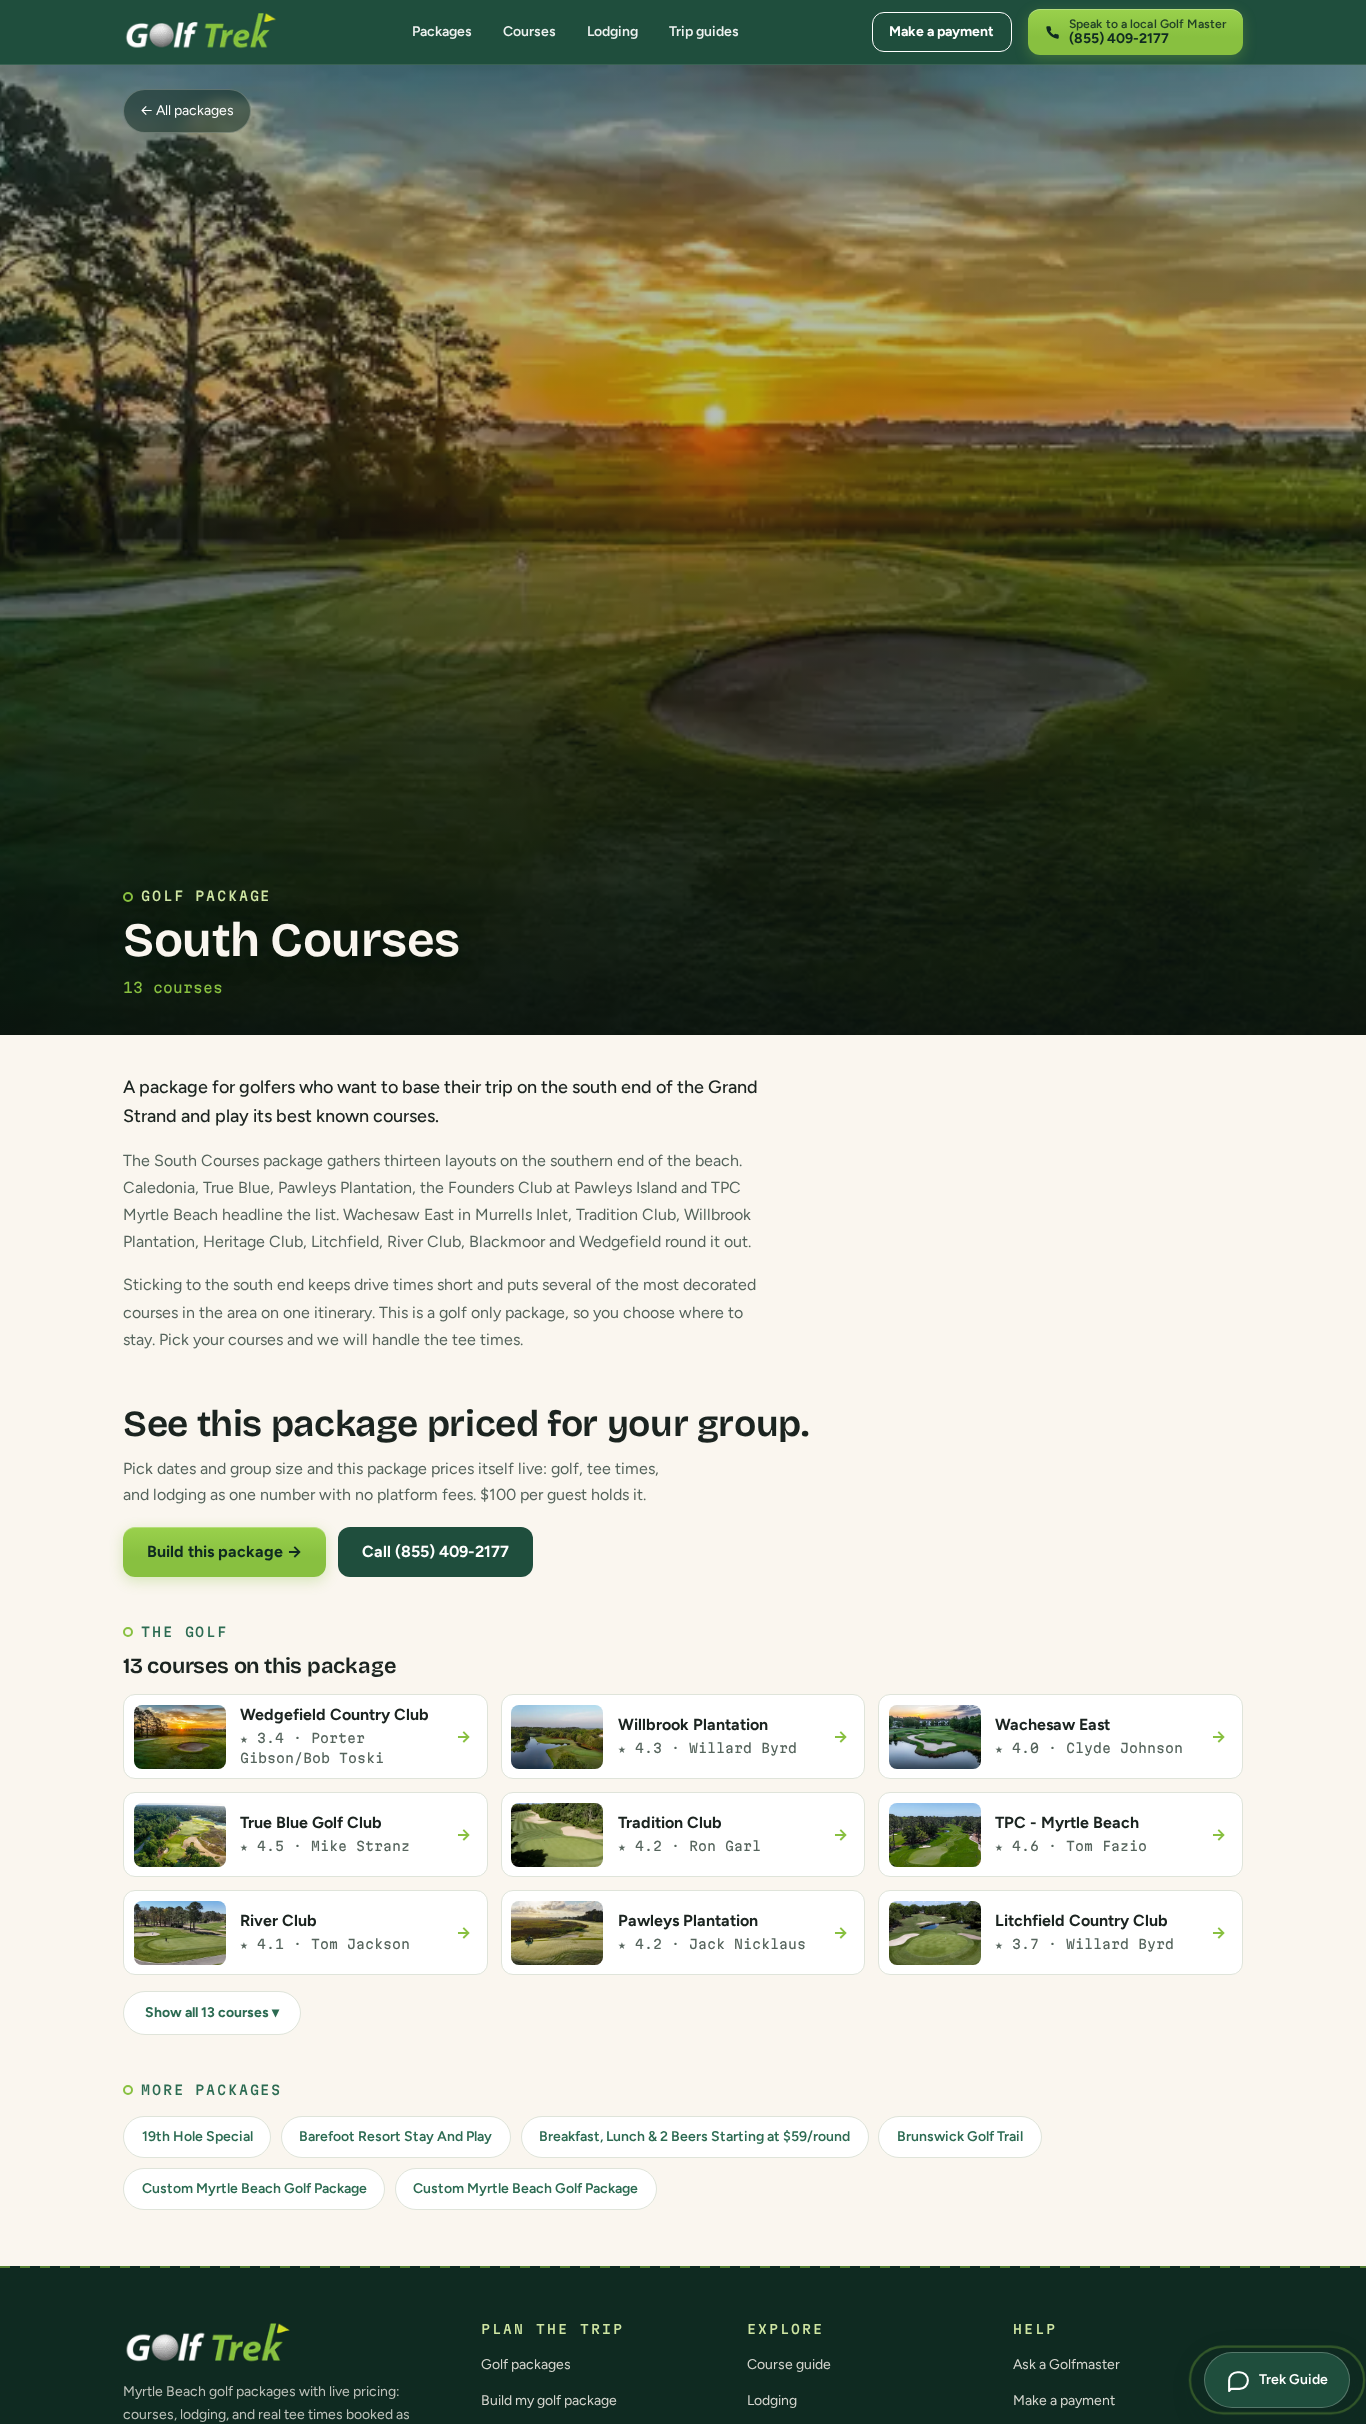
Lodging (612, 31)
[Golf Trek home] (201, 32)
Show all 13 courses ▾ (212, 2012)
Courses (529, 31)
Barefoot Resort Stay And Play (395, 2136)
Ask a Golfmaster (1066, 2364)
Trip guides (704, 31)
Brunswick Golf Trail (960, 2136)
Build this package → (224, 1551)
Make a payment (941, 31)
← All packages (187, 110)
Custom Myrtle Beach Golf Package (254, 2188)
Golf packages (526, 2364)
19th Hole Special (197, 2136)
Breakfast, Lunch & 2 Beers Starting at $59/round (694, 2136)
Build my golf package (549, 2400)
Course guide (789, 2364)
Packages (442, 31)
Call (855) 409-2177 (435, 1551)
